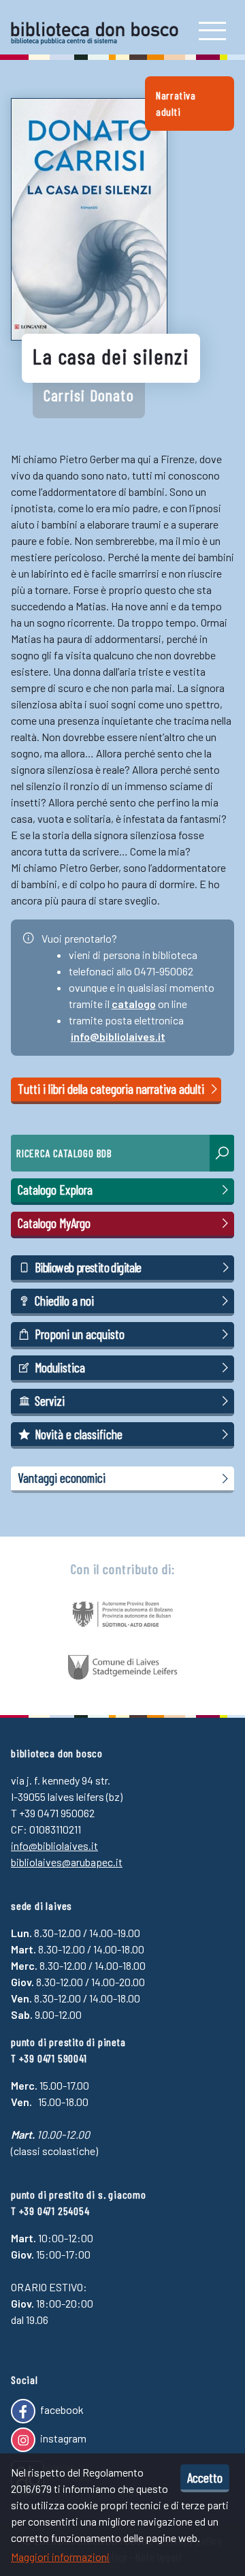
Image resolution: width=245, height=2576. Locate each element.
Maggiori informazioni (60, 2557)
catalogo (134, 1004)
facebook (61, 2409)
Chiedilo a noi (64, 1301)
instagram (62, 2438)
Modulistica (60, 1367)
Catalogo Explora (55, 1190)
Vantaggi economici (62, 1478)
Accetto (205, 2477)
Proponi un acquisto (80, 1334)
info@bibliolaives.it (118, 1036)
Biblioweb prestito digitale (88, 1267)
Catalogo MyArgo (54, 1223)
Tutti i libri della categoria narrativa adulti (112, 1089)
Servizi (50, 1401)
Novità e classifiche (79, 1434)
